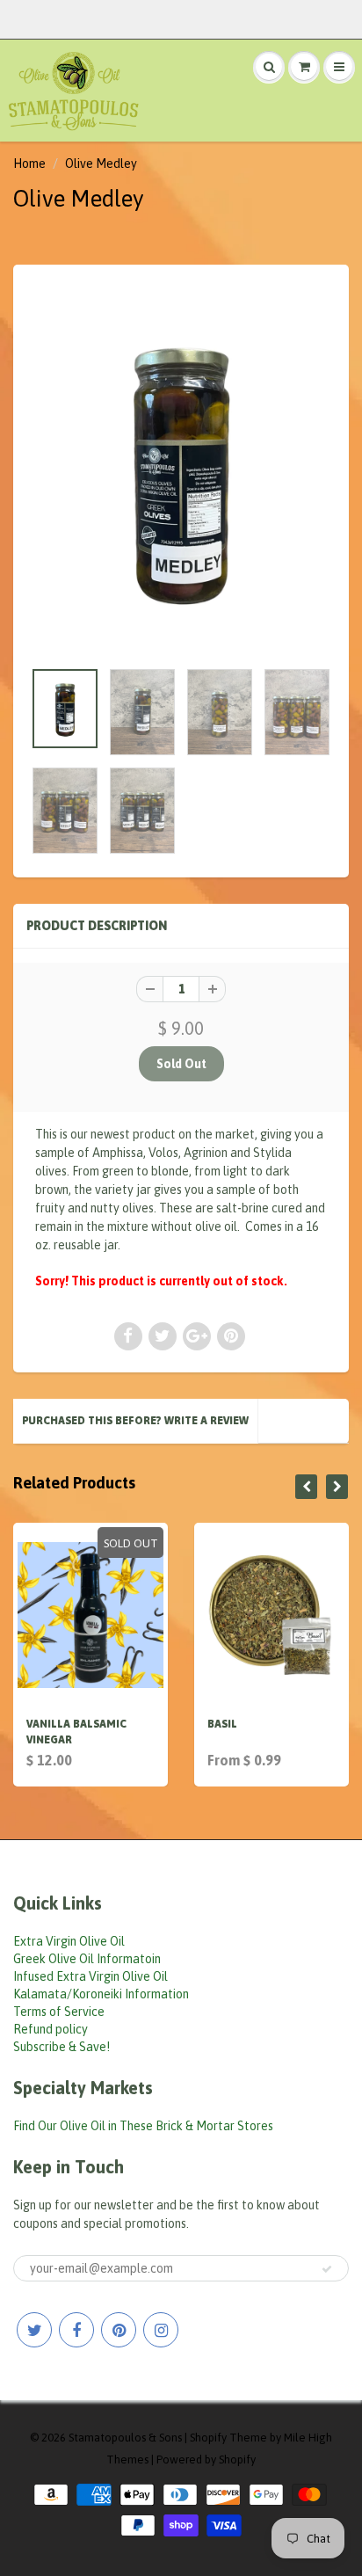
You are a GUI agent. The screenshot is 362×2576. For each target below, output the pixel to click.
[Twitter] (34, 2330)
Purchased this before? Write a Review (135, 1421)
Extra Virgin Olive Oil (69, 1941)
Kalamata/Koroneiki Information (101, 1994)
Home (29, 164)
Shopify (208, 2438)
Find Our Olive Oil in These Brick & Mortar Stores (143, 2126)
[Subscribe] (327, 2269)
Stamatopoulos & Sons (125, 2438)
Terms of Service (59, 2012)
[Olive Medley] (181, 470)
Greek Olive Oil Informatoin (87, 1959)
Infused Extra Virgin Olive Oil (90, 1976)
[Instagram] (161, 2330)
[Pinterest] (119, 2330)
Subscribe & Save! (62, 2047)
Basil (222, 1724)
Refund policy (51, 2029)
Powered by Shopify (206, 2460)
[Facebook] (76, 2330)
